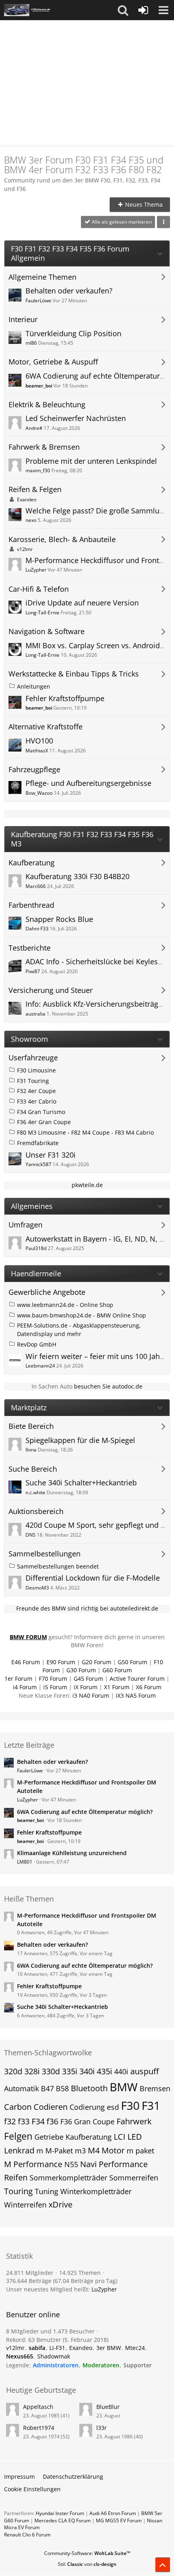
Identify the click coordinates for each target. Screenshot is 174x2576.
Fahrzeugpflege (34, 770)
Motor (113, 2150)
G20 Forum (97, 1662)
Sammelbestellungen (45, 1554)
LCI (120, 2137)
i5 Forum (55, 1687)
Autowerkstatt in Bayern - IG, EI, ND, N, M (96, 1239)
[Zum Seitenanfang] (163, 2565)
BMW (124, 2087)
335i (70, 2071)
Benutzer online (33, 2314)
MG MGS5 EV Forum (119, 2521)
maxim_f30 (38, 470)
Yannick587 (38, 1164)
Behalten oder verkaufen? (69, 291)
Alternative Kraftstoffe (46, 727)
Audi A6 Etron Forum (113, 2513)
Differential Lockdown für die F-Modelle (93, 1578)
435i (104, 2071)
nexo (31, 520)
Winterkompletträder (96, 2191)
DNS (31, 1535)
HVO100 (39, 741)
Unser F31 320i (51, 1155)
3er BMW (109, 2348)
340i (87, 2071)
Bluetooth (89, 2088)
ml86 (31, 343)
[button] (123, 10)
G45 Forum (88, 1679)
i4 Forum (25, 1687)
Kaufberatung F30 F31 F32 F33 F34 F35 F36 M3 (82, 839)
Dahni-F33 (37, 929)
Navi (88, 2164)
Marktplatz (29, 1408)
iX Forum (86, 1687)
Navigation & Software (47, 631)
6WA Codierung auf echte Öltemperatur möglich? (85, 1812)
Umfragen (25, 1225)
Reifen (16, 2177)
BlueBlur (108, 2407)
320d (13, 2071)
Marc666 (36, 886)
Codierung (87, 2107)
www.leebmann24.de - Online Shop (65, 1305)
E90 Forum (61, 1662)
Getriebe (49, 2137)
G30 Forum (81, 1670)
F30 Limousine (36, 1070)
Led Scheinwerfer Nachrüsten (76, 418)
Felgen (18, 2136)
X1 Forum (117, 1687)
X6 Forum (149, 1687)
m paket (140, 2151)
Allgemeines (32, 1206)
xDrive (60, 2204)
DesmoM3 (37, 1588)
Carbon (18, 2107)
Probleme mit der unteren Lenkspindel (91, 461)
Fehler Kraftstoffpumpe (65, 698)
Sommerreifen (134, 2178)
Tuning (47, 2191)
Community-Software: (87, 2553)
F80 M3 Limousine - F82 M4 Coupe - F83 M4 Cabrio (85, 1132)
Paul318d (36, 1248)
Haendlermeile (36, 1274)
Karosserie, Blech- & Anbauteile (62, 539)
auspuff (144, 2071)
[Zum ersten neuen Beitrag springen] (15, 295)
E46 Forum (26, 1662)
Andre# (34, 428)
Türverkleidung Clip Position (73, 333)
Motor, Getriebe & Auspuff (53, 362)
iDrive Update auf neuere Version (82, 603)
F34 (38, 2121)
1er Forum (18, 1679)
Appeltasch (38, 2407)
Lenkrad (19, 2150)
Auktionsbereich (36, 1511)
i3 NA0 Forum (91, 1695)
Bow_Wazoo (39, 793)
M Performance (33, 2164)
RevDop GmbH (37, 1344)
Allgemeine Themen (42, 277)
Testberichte (30, 948)
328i (32, 2071)
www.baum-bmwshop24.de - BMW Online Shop (82, 1315)
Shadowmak (54, 2356)
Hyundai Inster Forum (60, 2513)
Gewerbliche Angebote (47, 1292)
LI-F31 (57, 2348)
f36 (52, 2121)
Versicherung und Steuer (51, 990)
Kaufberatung (32, 863)
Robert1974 (39, 2428)
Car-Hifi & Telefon (39, 589)
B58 (62, 2088)
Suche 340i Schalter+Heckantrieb (81, 1483)
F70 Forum (53, 1679)
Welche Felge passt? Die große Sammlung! (98, 511)
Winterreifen (25, 2205)
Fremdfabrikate (38, 1143)
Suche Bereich (33, 1469)
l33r (102, 2428)
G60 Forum (117, 1670)
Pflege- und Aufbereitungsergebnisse (88, 783)
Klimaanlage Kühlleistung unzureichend (72, 1853)
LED (135, 2137)
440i (121, 2071)
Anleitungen (34, 686)
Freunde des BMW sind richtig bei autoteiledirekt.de (87, 1608)
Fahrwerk (134, 2121)
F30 (130, 2105)
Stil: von (87, 2564)
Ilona (31, 1450)
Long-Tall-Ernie (42, 613)
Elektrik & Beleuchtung (47, 405)
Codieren (51, 2107)
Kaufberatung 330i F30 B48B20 (77, 876)
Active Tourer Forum (137, 1679)
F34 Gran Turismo (41, 1112)
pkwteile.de (87, 1185)
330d (51, 2071)
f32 (10, 2121)
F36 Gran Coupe (87, 2122)
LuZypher (36, 570)
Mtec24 (135, 2348)
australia (35, 1014)
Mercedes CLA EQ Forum (63, 2521)
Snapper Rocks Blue (59, 919)
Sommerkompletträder (68, 2178)
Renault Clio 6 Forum (27, 2535)
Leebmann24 (40, 1366)
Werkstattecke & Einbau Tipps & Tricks (74, 674)
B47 (47, 2088)
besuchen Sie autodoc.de (108, 1386)
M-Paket (59, 2151)
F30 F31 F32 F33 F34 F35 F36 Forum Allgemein (70, 253)
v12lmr (25, 549)
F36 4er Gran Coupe (44, 1122)
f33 (24, 2121)
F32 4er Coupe (36, 1091)
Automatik (21, 2088)
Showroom (30, 1039)
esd (113, 2107)
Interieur (23, 319)
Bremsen (155, 2088)
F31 (151, 2105)
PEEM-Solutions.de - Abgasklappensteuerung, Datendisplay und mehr (79, 1330)
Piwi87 (33, 971)
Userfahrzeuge (33, 1058)
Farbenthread (31, 905)
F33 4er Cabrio (37, 1101)
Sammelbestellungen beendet (58, 1566)
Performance (123, 2164)
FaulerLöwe (38, 301)
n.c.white (35, 1492)
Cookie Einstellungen (32, 2489)
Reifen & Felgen (35, 489)
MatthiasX (37, 751)
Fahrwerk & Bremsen (44, 447)
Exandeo (27, 499)
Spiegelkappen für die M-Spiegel (80, 1440)
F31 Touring (33, 1081)
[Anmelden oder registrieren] (143, 10)
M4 (94, 2150)
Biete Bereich (31, 1426)
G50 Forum (133, 1662)
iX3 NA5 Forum (136, 1695)
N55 (71, 2164)
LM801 (25, 1862)
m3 (80, 2151)
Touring (18, 2191)
